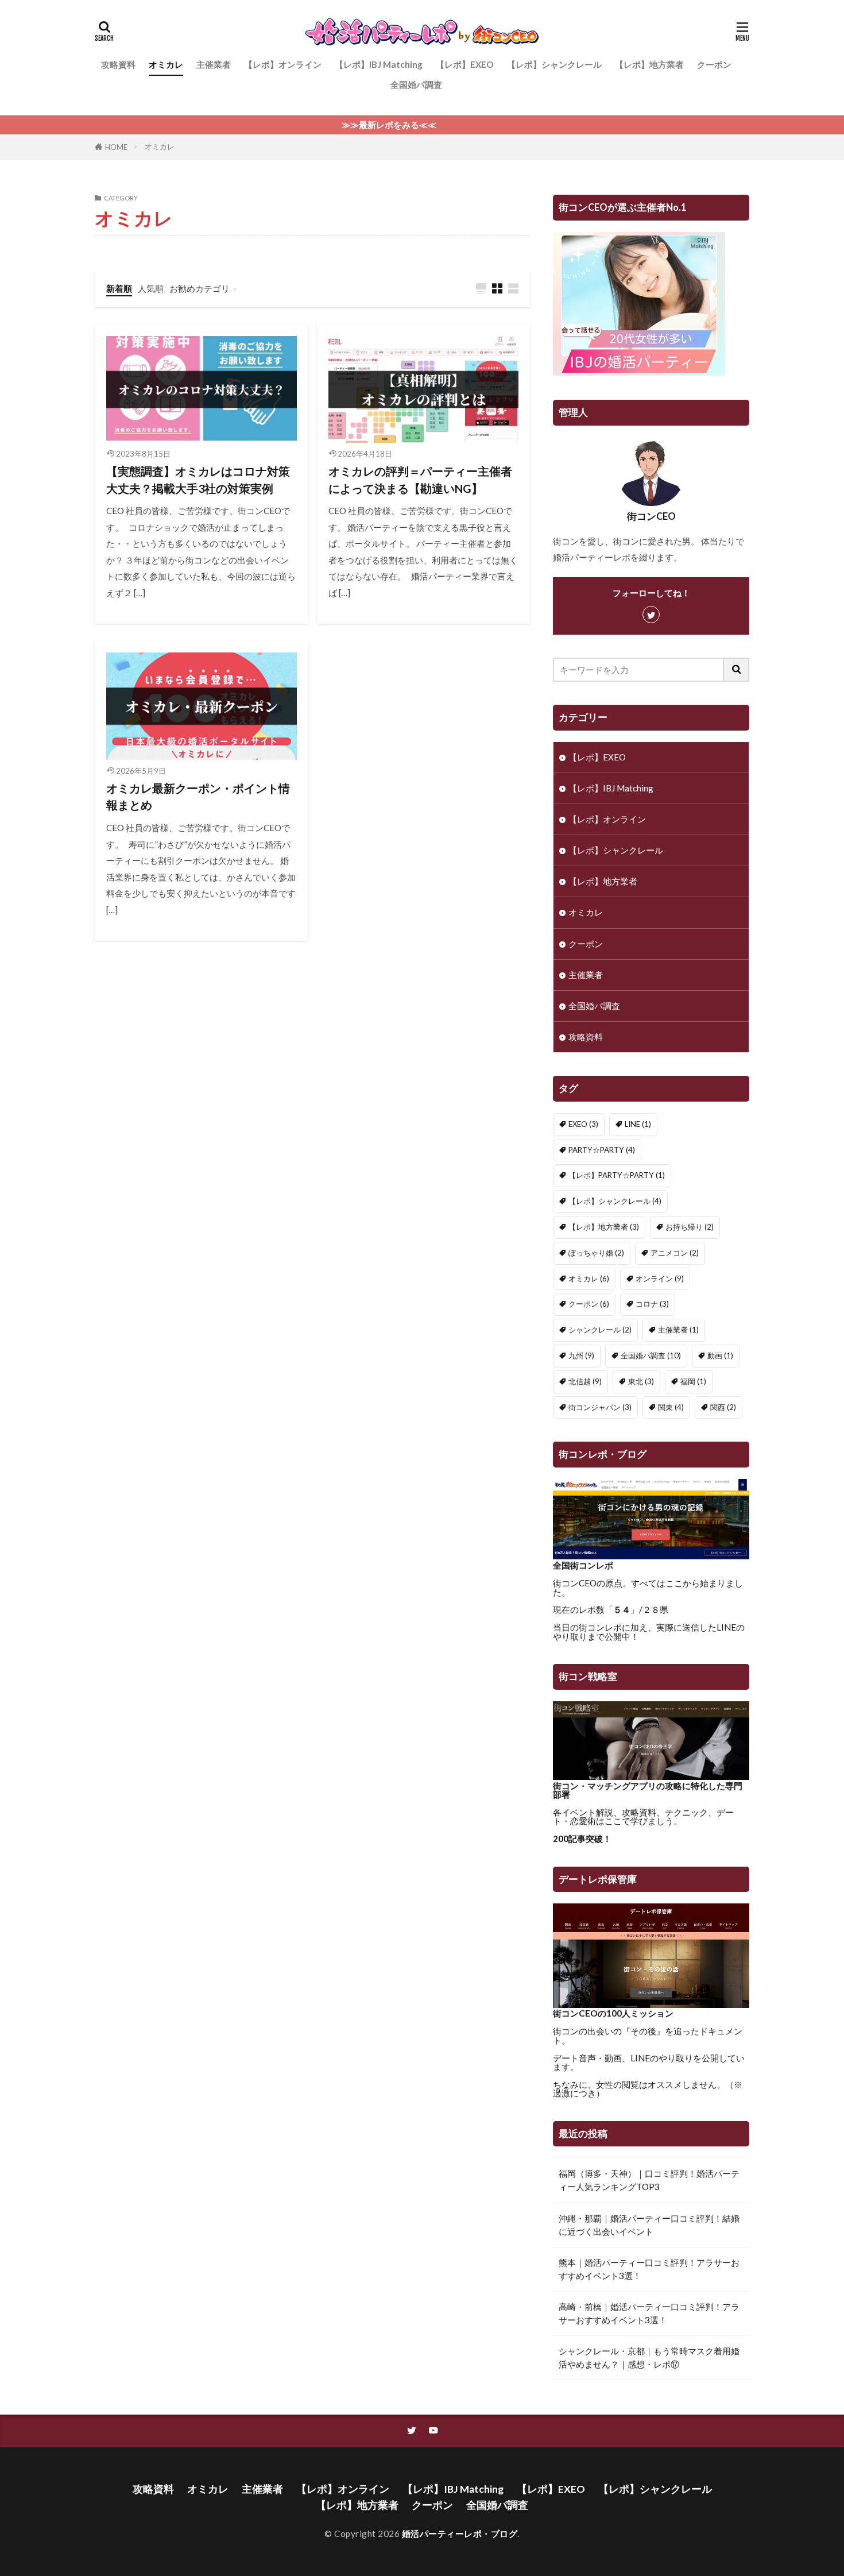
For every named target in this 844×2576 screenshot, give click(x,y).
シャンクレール (600, 1330)
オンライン (660, 1279)
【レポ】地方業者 (649, 64)
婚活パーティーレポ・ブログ (460, 2533)
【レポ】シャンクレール (554, 64)
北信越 (585, 1381)
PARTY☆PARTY (602, 1150)
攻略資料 (118, 64)
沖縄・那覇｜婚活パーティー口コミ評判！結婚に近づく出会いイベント (649, 2225)
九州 (581, 1355)
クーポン (714, 64)
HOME (116, 147)
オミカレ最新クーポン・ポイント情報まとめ (198, 797)
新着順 (119, 288)
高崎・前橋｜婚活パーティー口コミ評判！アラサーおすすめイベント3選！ (649, 2313)
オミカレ (166, 64)
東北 (641, 1381)
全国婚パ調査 (416, 84)
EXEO (583, 1124)
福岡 (693, 1381)
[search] (737, 670)
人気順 (151, 288)
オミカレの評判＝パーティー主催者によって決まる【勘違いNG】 (420, 480)
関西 (723, 1407)
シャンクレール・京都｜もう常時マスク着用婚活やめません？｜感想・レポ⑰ (649, 2357)
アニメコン (675, 1253)
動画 (720, 1355)
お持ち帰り (690, 1227)
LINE (638, 1124)
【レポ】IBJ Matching (379, 64)
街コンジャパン (600, 1407)
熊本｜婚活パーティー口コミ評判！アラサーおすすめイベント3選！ (649, 2269)
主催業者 (214, 64)
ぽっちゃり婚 (596, 1253)
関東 (671, 1407)
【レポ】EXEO (465, 64)
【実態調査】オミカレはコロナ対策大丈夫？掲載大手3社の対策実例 (198, 480)
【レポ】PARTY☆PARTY (617, 1175)
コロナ (652, 1304)
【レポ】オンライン (283, 64)
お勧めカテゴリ (200, 288)
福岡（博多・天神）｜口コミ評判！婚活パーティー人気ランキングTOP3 (649, 2180)
